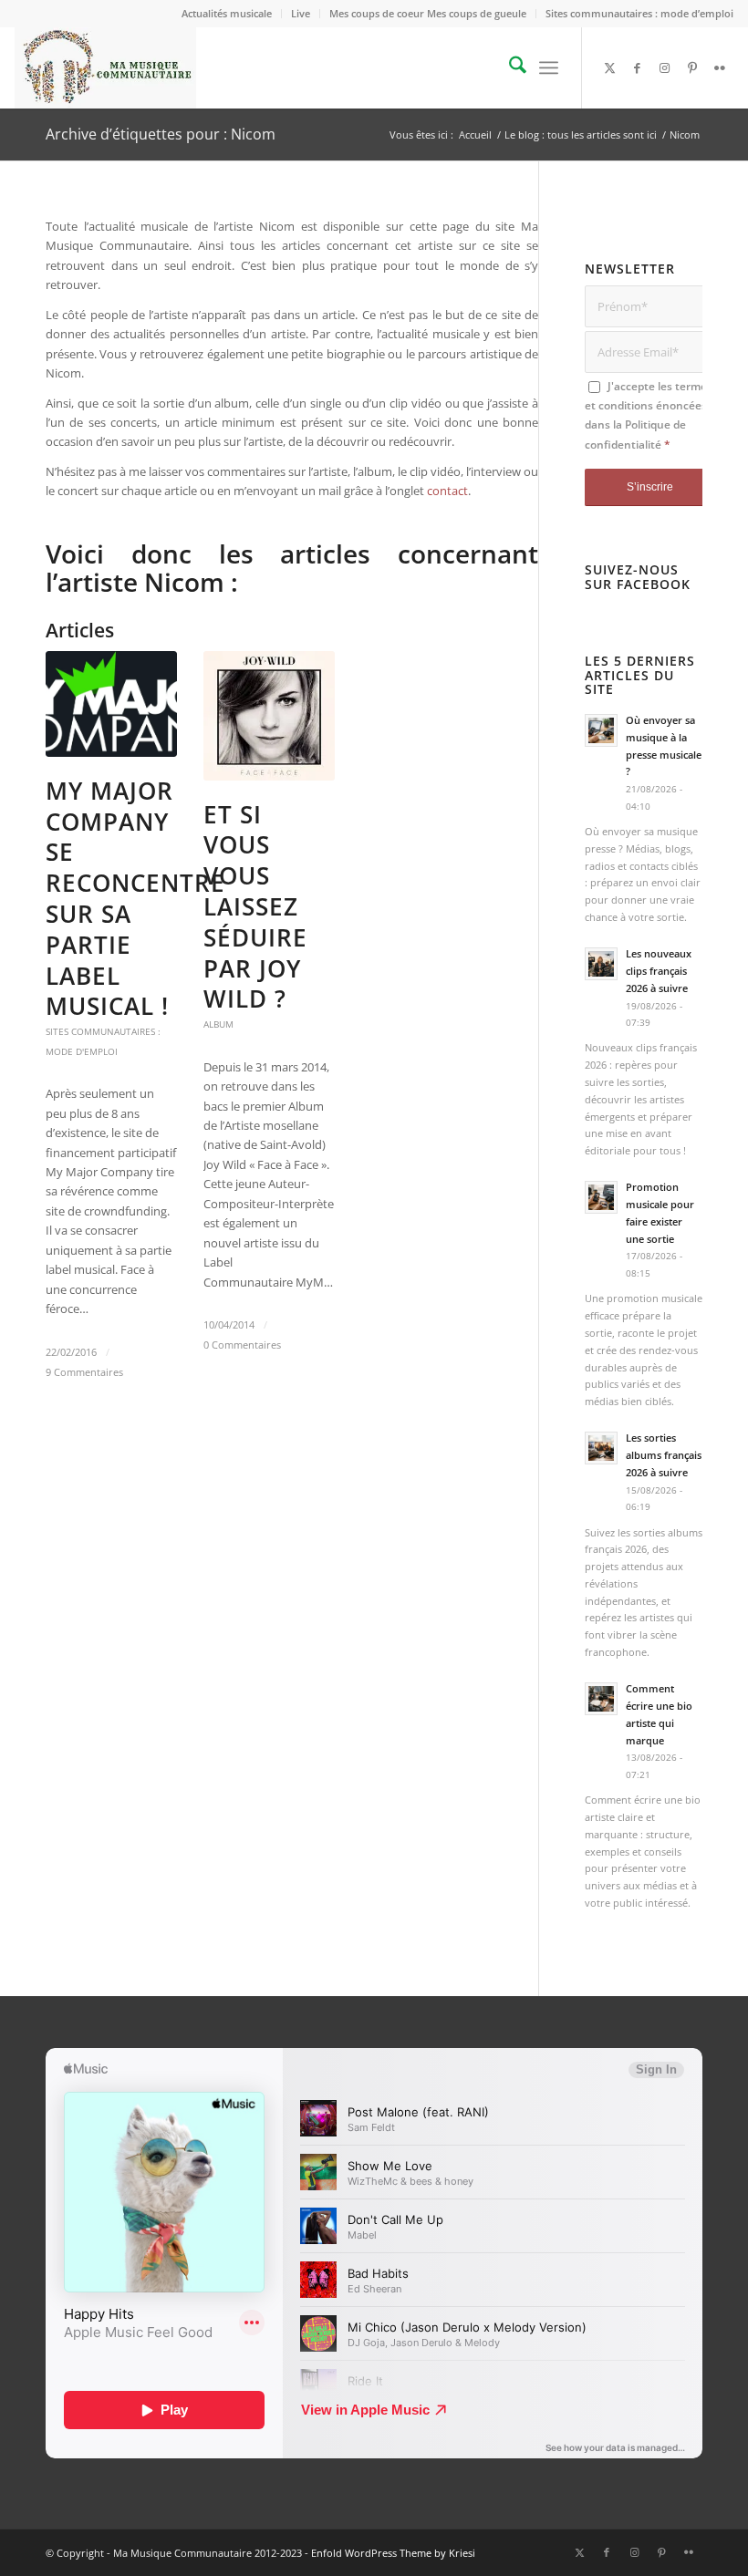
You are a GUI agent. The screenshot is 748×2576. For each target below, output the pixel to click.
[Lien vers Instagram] (665, 67)
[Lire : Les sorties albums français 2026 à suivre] (601, 1448)
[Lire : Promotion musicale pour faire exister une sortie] (601, 1197)
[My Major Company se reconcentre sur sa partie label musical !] (111, 704)
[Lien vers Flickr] (720, 67)
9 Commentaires (84, 1372)
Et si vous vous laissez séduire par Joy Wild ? (255, 907)
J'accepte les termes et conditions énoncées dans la (649, 415)
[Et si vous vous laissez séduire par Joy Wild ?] (269, 716)
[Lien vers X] (610, 67)
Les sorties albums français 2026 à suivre (664, 1455)
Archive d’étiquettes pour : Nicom (161, 134)
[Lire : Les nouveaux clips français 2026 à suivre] (601, 964)
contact (447, 491)
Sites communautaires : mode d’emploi (639, 13)
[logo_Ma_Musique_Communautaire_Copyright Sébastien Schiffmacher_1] (105, 67)
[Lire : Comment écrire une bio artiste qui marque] (601, 1699)
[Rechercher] (509, 67)
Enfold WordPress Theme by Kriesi (393, 2553)
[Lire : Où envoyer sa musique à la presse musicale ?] (601, 730)
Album (218, 1024)
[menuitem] (227, 14)
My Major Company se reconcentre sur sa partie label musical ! (135, 899)
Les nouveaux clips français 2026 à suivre (659, 971)
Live (301, 13)
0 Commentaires (242, 1345)
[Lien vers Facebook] (638, 67)
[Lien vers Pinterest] (692, 67)
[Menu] (549, 67)
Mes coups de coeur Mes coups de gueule (428, 13)
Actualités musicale (227, 13)
